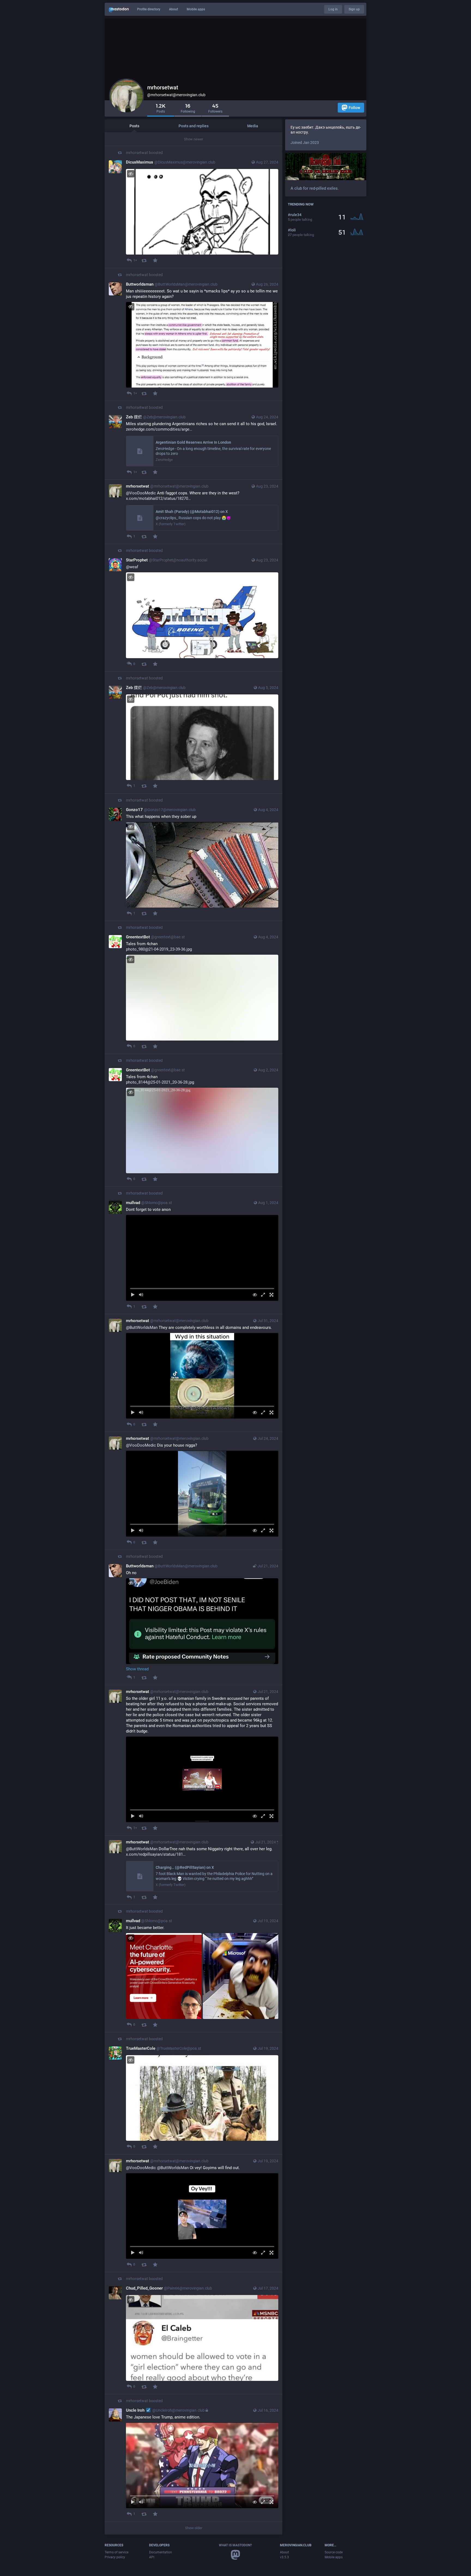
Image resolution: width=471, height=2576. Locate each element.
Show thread (137, 1669)
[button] (202, 1258)
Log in (333, 9)
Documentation (161, 2552)
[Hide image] (131, 174)
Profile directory (149, 9)
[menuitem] (202, 1258)
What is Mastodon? (235, 2545)
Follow (354, 108)
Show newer (194, 139)
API (152, 2557)
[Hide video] (255, 1295)
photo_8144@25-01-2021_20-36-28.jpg (160, 1082)
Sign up (354, 9)
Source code (334, 2552)
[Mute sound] (141, 1295)
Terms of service (117, 2552)
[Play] (133, 1295)
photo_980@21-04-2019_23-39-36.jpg (159, 949)
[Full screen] (271, 1295)
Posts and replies (194, 126)
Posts (134, 126)
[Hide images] (131, 1938)
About (173, 9)
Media (253, 126)
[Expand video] (263, 1295)
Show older (194, 2528)
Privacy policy (115, 2557)
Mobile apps (196, 9)
